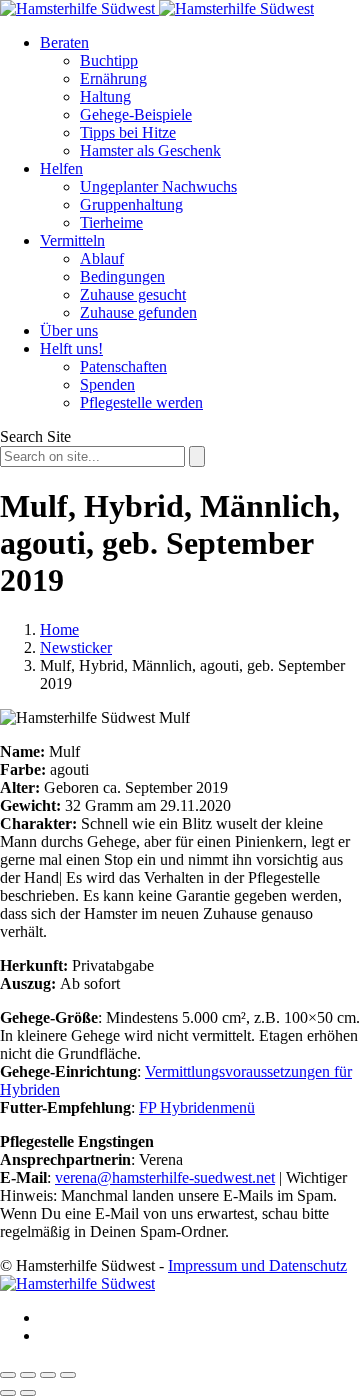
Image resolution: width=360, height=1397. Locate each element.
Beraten (64, 42)
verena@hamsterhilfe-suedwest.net (165, 1177)
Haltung (105, 96)
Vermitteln (72, 240)
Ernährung (113, 78)
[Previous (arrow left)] (8, 1393)
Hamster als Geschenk (150, 150)
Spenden (107, 384)
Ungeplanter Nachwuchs (158, 186)
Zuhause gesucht (133, 294)
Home (59, 629)
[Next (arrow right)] (28, 1393)
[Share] (28, 1375)
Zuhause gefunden (138, 312)
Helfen (61, 168)
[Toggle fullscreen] (48, 1375)
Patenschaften (123, 366)
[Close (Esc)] (8, 1375)
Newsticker (76, 647)
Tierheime (111, 222)
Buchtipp (109, 60)
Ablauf (102, 258)
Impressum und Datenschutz (257, 1265)
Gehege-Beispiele (136, 114)
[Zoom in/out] (68, 1375)
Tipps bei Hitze (128, 132)
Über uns (69, 330)
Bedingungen (122, 276)
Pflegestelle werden (141, 402)
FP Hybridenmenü (197, 1107)
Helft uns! (71, 348)
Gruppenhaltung (131, 204)
